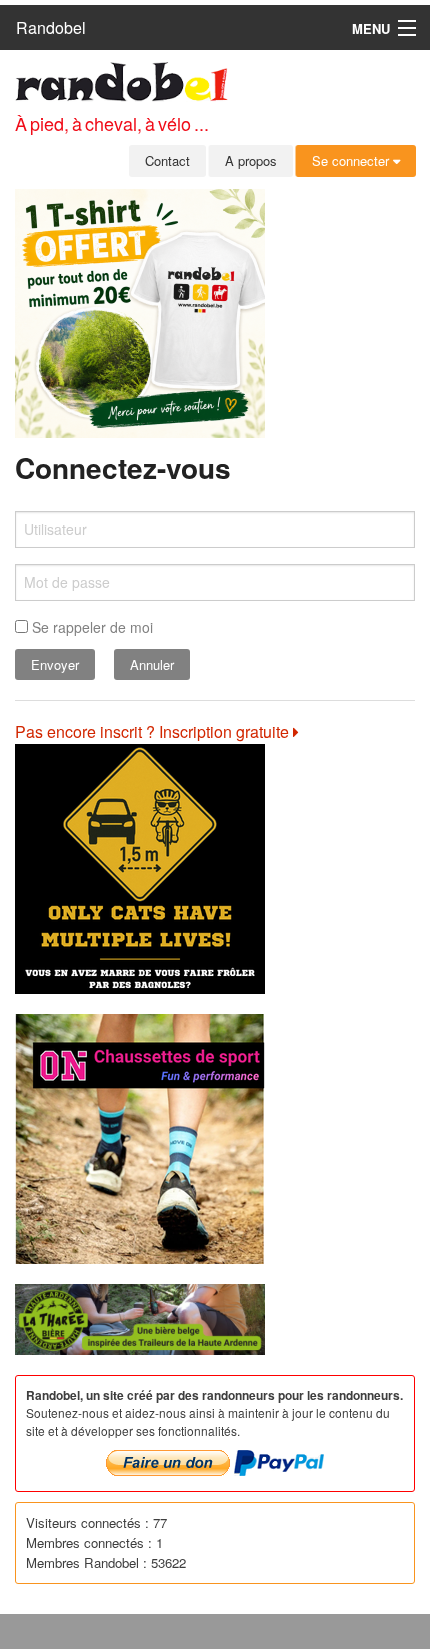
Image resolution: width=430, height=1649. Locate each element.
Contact (167, 160)
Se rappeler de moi (90, 627)
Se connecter (352, 160)
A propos (251, 160)
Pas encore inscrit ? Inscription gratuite (154, 731)
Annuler (152, 664)
